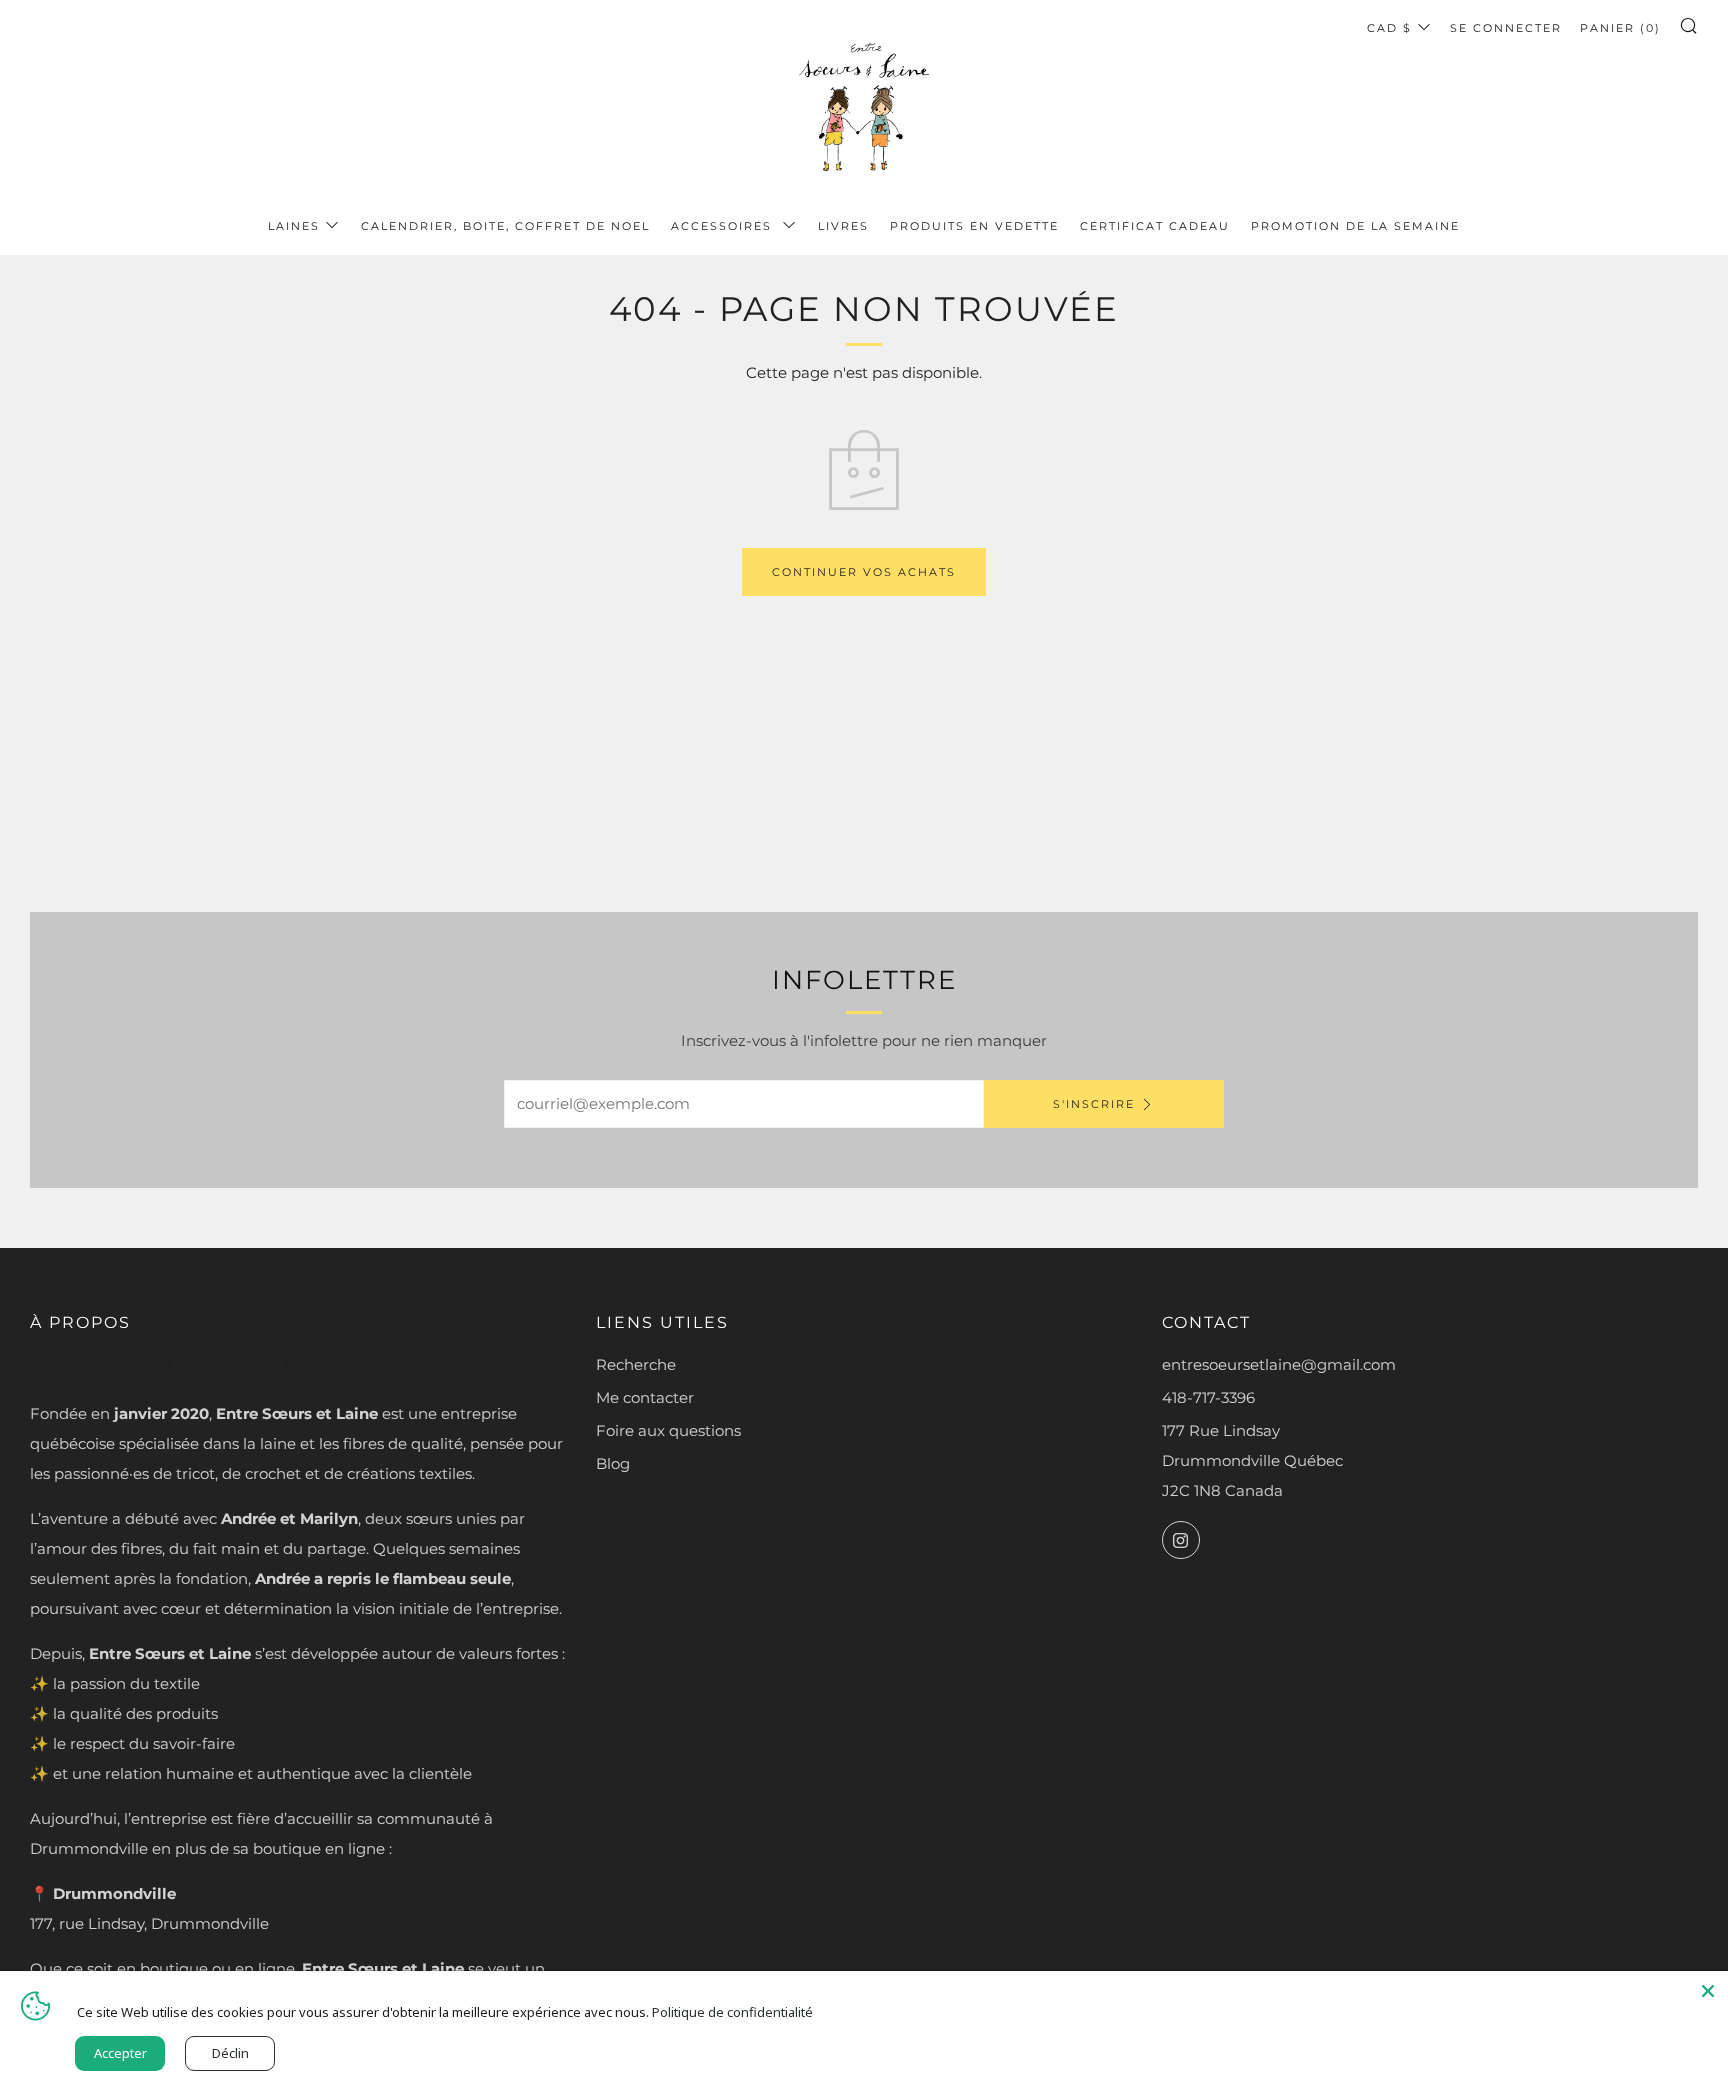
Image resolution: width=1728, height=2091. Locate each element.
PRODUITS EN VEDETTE (974, 226)
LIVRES (843, 226)
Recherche (636, 1364)
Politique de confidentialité (732, 2012)
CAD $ (1389, 28)
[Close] (1708, 1991)
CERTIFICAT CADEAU (1155, 226)
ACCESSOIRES (724, 226)
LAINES (294, 226)
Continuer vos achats (864, 572)
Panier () (1620, 28)
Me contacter (645, 1397)
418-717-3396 (1208, 1397)
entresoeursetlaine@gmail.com (1279, 1364)
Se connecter (1506, 28)
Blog (613, 1463)
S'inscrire (1094, 1104)
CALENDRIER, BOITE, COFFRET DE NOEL (505, 226)
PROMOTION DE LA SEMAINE (1355, 226)
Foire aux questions (668, 1430)
